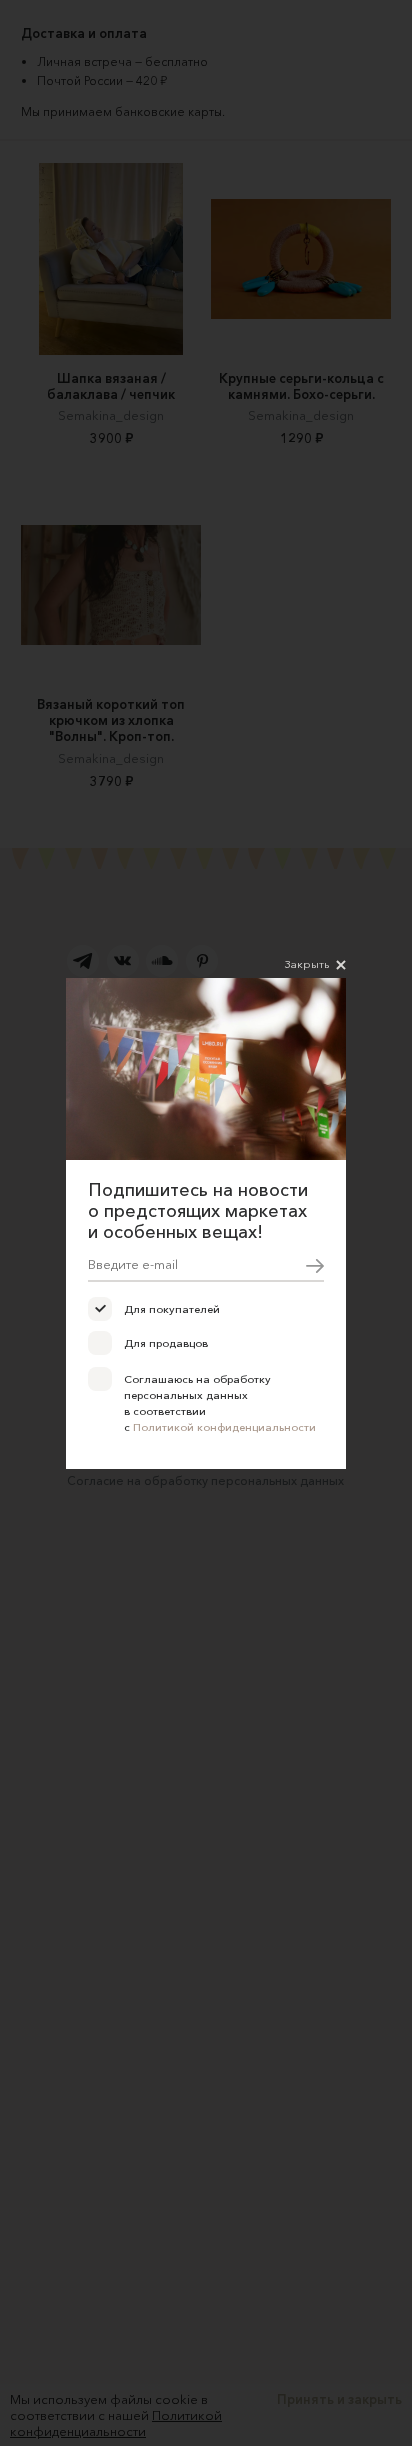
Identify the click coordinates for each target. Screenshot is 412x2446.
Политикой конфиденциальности (224, 1427)
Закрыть (307, 964)
